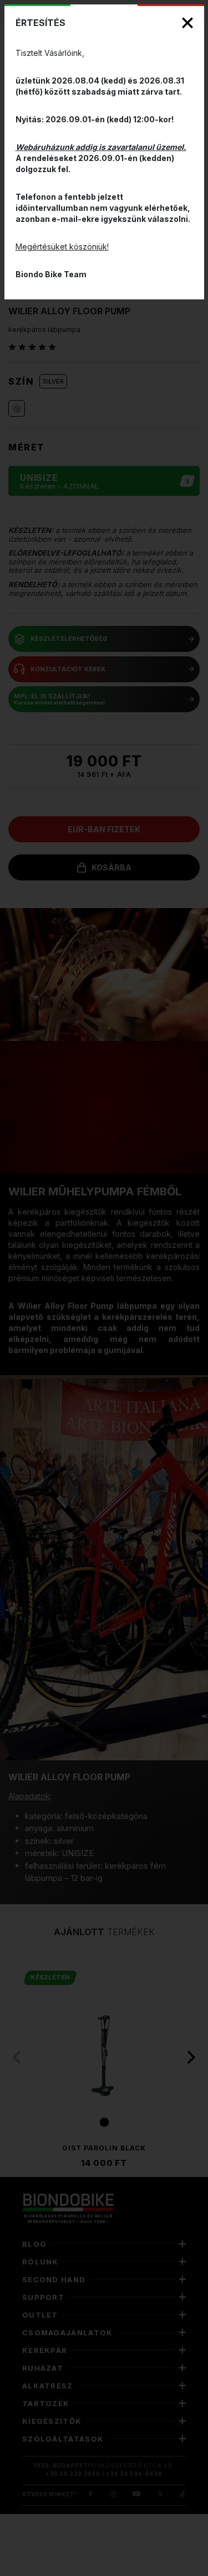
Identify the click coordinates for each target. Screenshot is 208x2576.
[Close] (187, 23)
